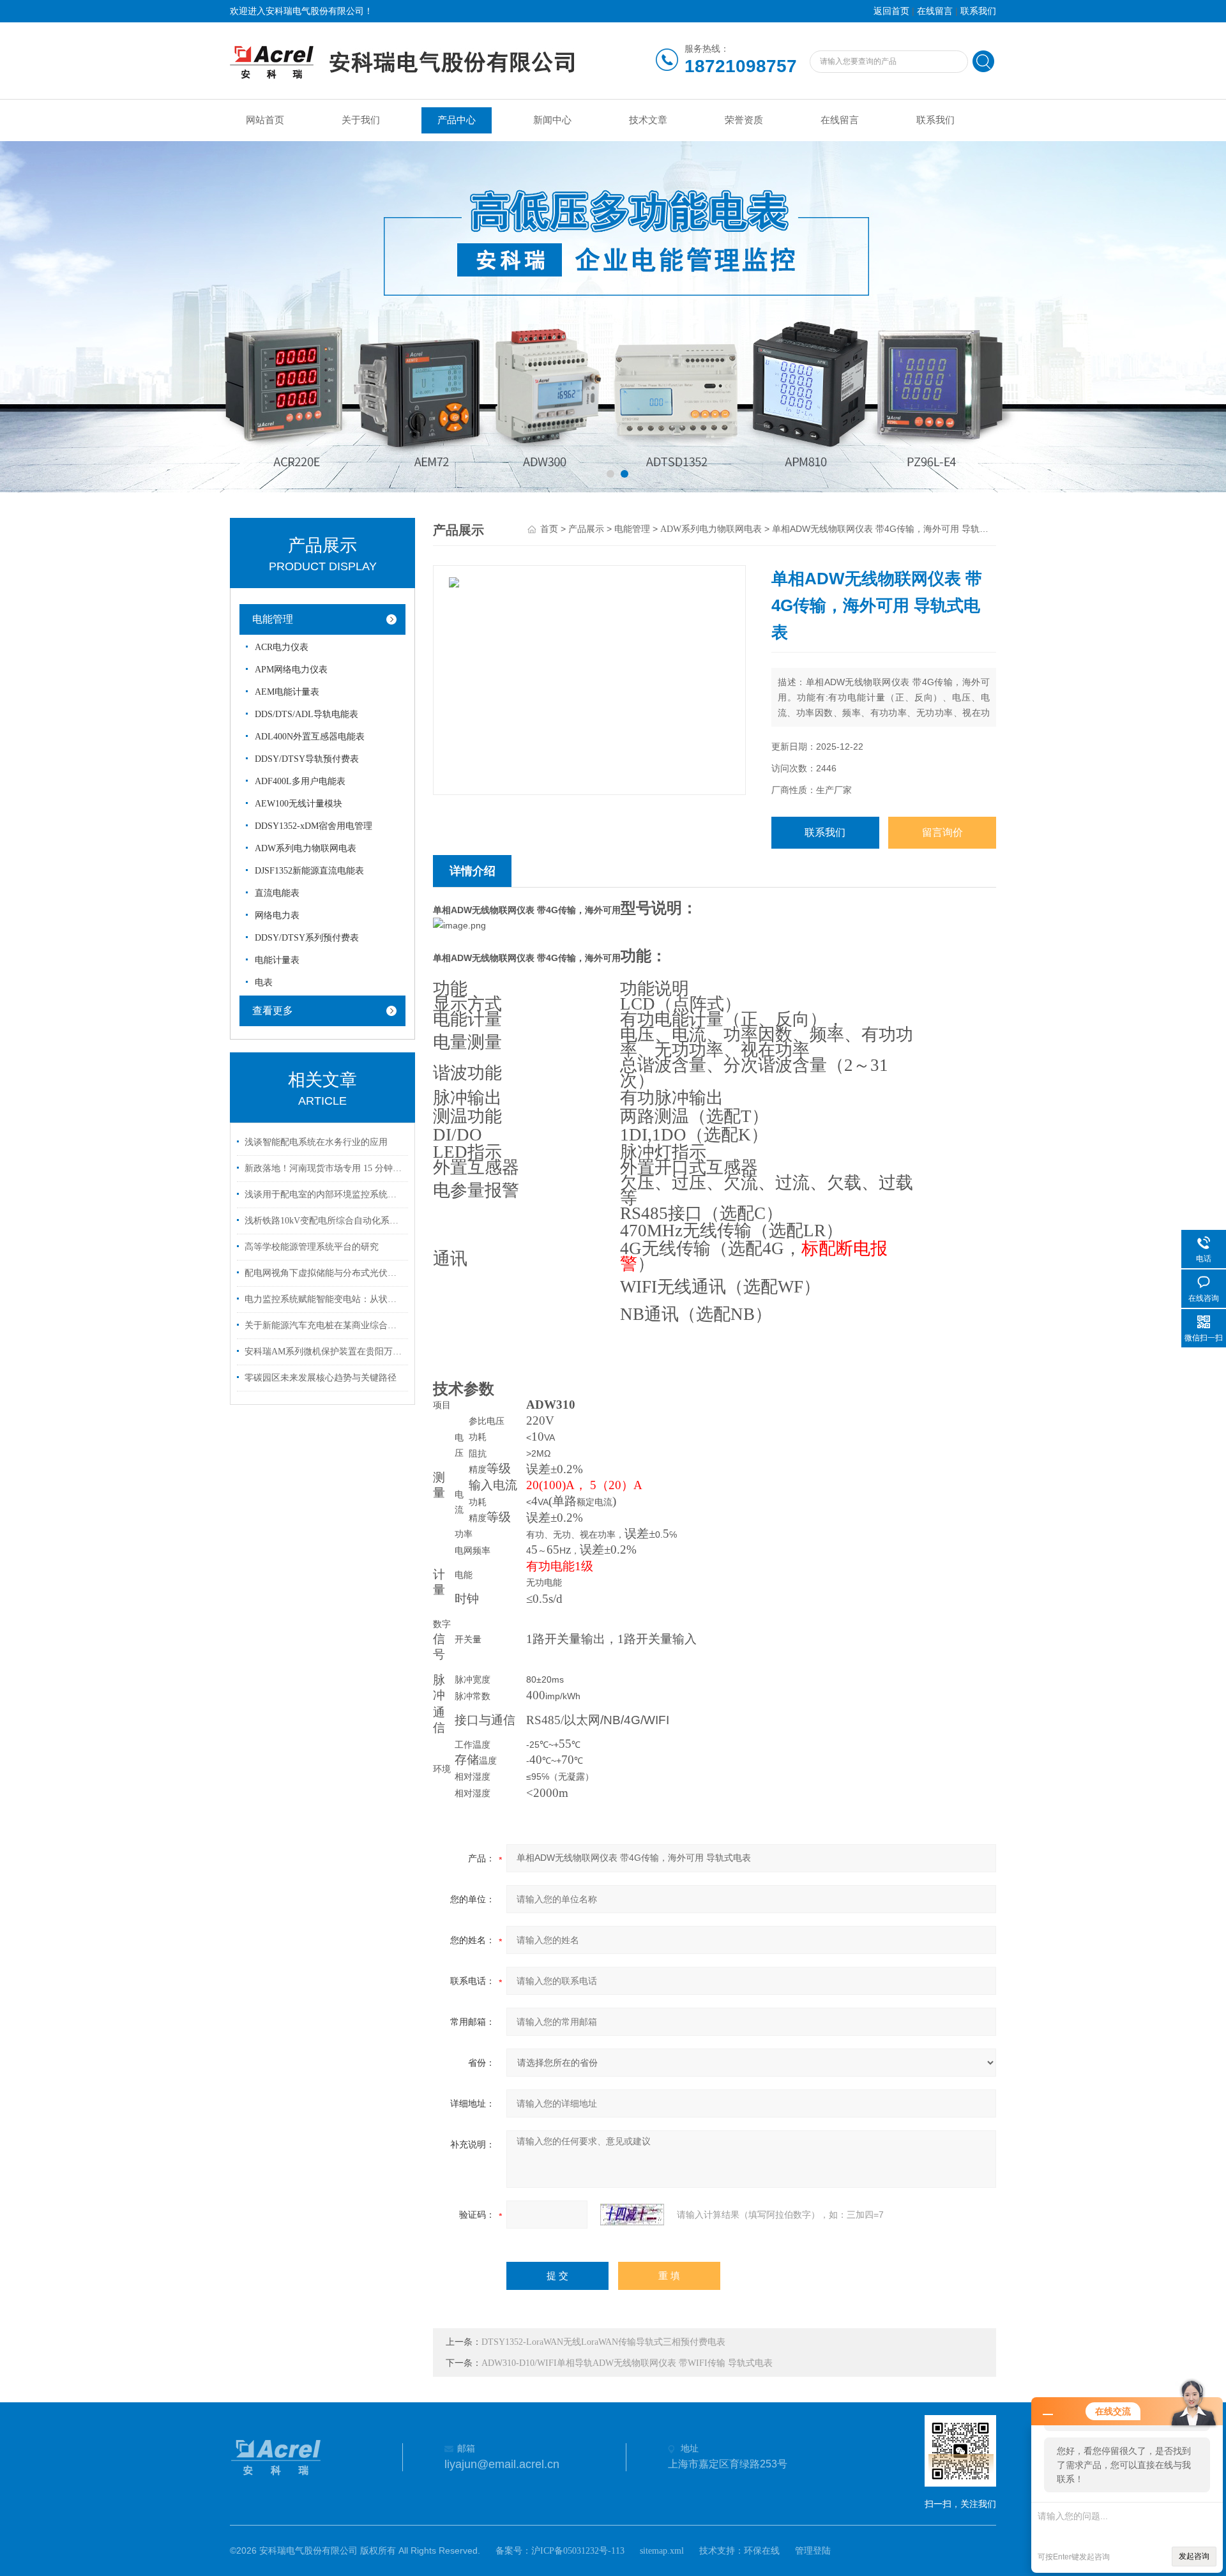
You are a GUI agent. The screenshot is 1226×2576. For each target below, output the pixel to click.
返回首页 (891, 11)
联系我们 (978, 11)
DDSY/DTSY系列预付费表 (307, 938)
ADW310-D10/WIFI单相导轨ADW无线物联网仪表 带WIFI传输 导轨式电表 (627, 2363)
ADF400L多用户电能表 (300, 781)
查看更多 (273, 1011)
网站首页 (265, 120)
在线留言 (935, 11)
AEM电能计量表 (287, 692)
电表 (264, 982)
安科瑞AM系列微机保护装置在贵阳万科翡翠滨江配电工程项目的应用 (324, 1352)
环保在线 (762, 2551)
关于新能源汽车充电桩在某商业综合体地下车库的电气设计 (324, 1325)
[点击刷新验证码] (632, 2215)
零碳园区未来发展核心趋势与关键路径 (321, 1378)
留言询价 (942, 832)
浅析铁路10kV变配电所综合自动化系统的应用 (324, 1221)
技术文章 (648, 120)
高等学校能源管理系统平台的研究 (312, 1247)
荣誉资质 (744, 120)
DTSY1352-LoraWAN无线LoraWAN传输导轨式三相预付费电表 (603, 2342)
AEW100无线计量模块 (299, 804)
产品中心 (457, 120)
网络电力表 (277, 915)
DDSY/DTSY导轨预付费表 (307, 759)
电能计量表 (277, 960)
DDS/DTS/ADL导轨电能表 (306, 714)
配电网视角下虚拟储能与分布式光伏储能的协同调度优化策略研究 (324, 1273)
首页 (549, 529)
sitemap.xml (662, 2551)
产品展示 (586, 529)
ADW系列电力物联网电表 (306, 848)
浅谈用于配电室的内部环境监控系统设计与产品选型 (324, 1194)
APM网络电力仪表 (291, 670)
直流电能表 (277, 893)
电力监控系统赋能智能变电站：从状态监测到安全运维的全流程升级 (324, 1299)
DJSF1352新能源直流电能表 (309, 871)
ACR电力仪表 (282, 647)
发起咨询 (1194, 2556)
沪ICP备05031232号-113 (578, 2551)
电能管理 (273, 619)
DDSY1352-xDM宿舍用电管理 (314, 826)
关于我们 (361, 120)
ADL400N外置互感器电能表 (310, 737)
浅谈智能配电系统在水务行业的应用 (316, 1142)
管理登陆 (813, 2551)
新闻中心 (552, 120)
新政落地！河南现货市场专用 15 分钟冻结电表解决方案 (324, 1168)
